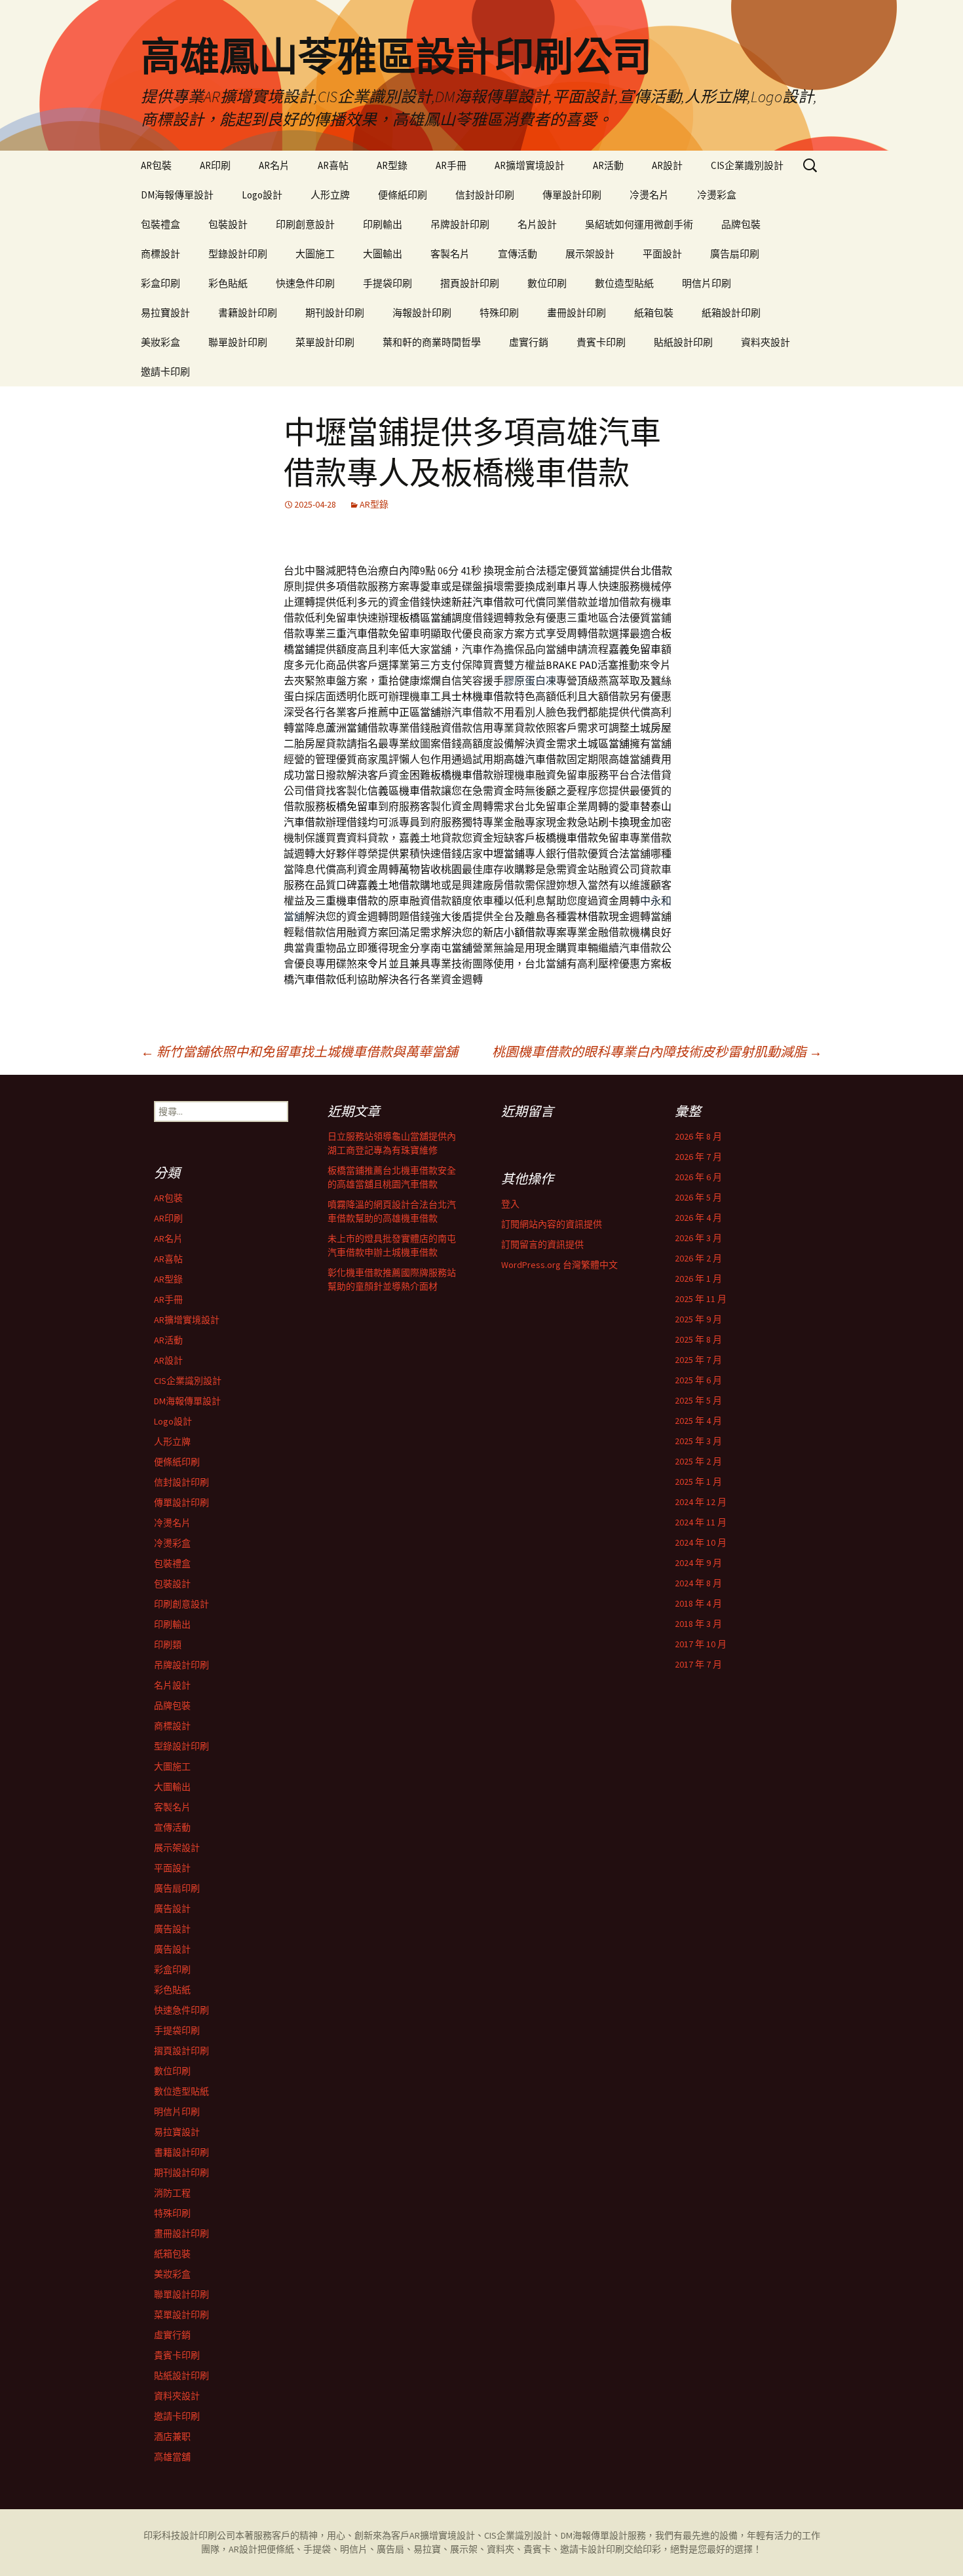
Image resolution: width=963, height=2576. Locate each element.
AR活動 (608, 165)
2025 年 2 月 (698, 1461)
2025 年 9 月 (698, 1319)
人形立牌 (330, 195)
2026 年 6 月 (698, 1177)
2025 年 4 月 (698, 1421)
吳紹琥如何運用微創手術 (639, 224)
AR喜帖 (333, 165)
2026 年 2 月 (698, 1258)
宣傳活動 (518, 254)
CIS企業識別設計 (747, 165)
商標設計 (160, 254)
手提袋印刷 (387, 283)
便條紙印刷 (403, 195)
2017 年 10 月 (701, 1644)
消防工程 (172, 2193)
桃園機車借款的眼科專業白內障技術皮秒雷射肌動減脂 (657, 1052)
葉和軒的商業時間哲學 (432, 342)
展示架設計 (590, 254)
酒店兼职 (172, 2436)
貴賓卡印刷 (601, 342)
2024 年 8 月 (698, 1583)
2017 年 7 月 (698, 1664)
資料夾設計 (765, 342)
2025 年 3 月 (698, 1441)
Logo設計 (262, 195)
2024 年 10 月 (701, 1542)
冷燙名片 (649, 195)
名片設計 (537, 224)
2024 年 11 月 (701, 1522)
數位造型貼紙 (624, 283)
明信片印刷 (707, 283)
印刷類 (168, 1645)
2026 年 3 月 (698, 1238)
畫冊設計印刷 (576, 313)
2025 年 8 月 (698, 1339)
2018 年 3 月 (698, 1624)
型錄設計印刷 (238, 254)
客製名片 (450, 254)
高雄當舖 (172, 2457)
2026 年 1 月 (698, 1279)
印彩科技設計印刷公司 (189, 2535)
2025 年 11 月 (701, 1299)
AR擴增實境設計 (530, 165)
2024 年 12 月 (701, 1502)
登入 (510, 1204)
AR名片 (274, 165)
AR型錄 (392, 165)
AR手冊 (451, 165)
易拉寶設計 (165, 313)
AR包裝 (156, 165)
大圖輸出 (383, 254)
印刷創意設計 (305, 224)
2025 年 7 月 (698, 1360)
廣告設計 (172, 1909)
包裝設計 (228, 224)
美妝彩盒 (160, 342)
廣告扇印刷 (735, 254)
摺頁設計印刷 (470, 283)
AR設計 (667, 165)
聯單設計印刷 (238, 342)
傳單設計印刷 (572, 195)
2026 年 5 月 (698, 1197)
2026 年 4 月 (698, 1218)
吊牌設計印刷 (460, 224)
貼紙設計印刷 (683, 342)
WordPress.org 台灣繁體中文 (559, 1265)
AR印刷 (215, 165)
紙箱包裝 (654, 313)
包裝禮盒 (160, 224)
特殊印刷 (499, 313)
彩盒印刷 (160, 283)
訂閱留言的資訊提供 (542, 1244)
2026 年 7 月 (698, 1157)
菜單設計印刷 (325, 342)
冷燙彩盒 (717, 195)
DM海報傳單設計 (177, 195)
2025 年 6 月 (698, 1380)
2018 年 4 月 (698, 1603)
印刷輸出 (383, 224)
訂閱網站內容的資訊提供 (552, 1224)
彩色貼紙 (228, 283)
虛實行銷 (529, 342)
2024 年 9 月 (698, 1563)
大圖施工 (315, 254)
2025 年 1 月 (698, 1482)
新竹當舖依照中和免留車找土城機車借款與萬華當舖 (299, 1052)
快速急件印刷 (305, 283)
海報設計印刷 (422, 313)
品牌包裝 (741, 224)
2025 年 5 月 (698, 1400)
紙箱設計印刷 (731, 313)
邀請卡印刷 (165, 372)
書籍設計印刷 (248, 313)
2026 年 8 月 (698, 1136)
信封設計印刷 (485, 195)
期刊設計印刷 (335, 313)
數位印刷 (547, 283)
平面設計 (662, 254)
